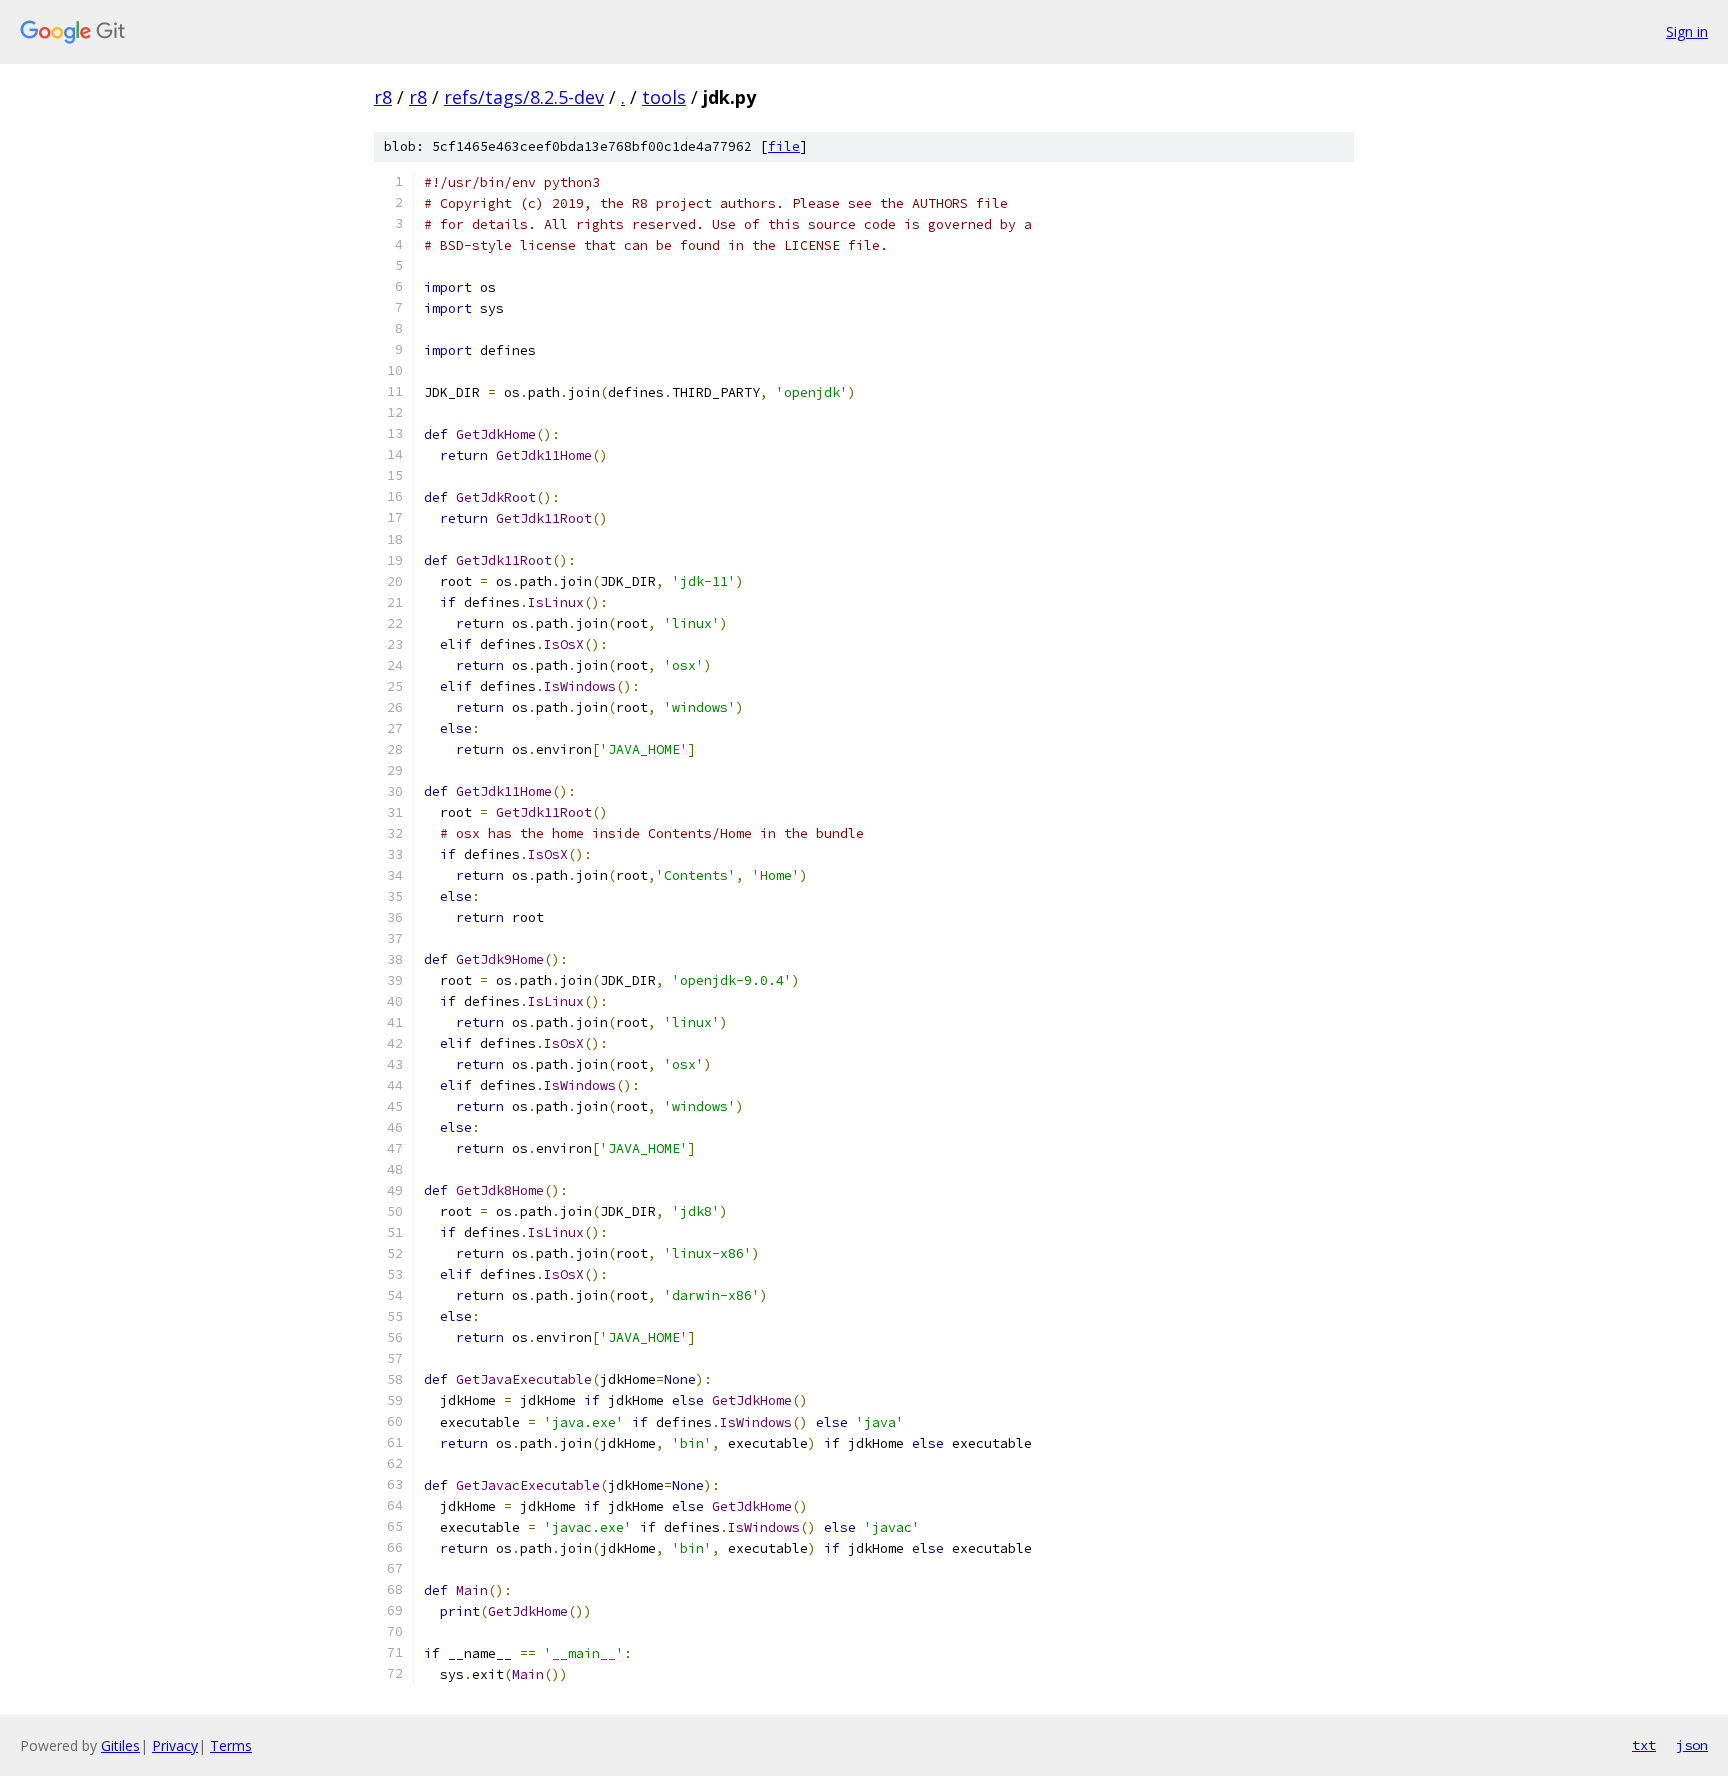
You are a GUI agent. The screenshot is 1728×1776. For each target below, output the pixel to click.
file (784, 146)
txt (1644, 1745)
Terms (231, 1745)
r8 (383, 97)
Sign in (1687, 31)
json (1692, 1745)
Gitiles (120, 1745)
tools (664, 97)
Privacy (175, 1745)
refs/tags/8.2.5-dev (524, 97)
